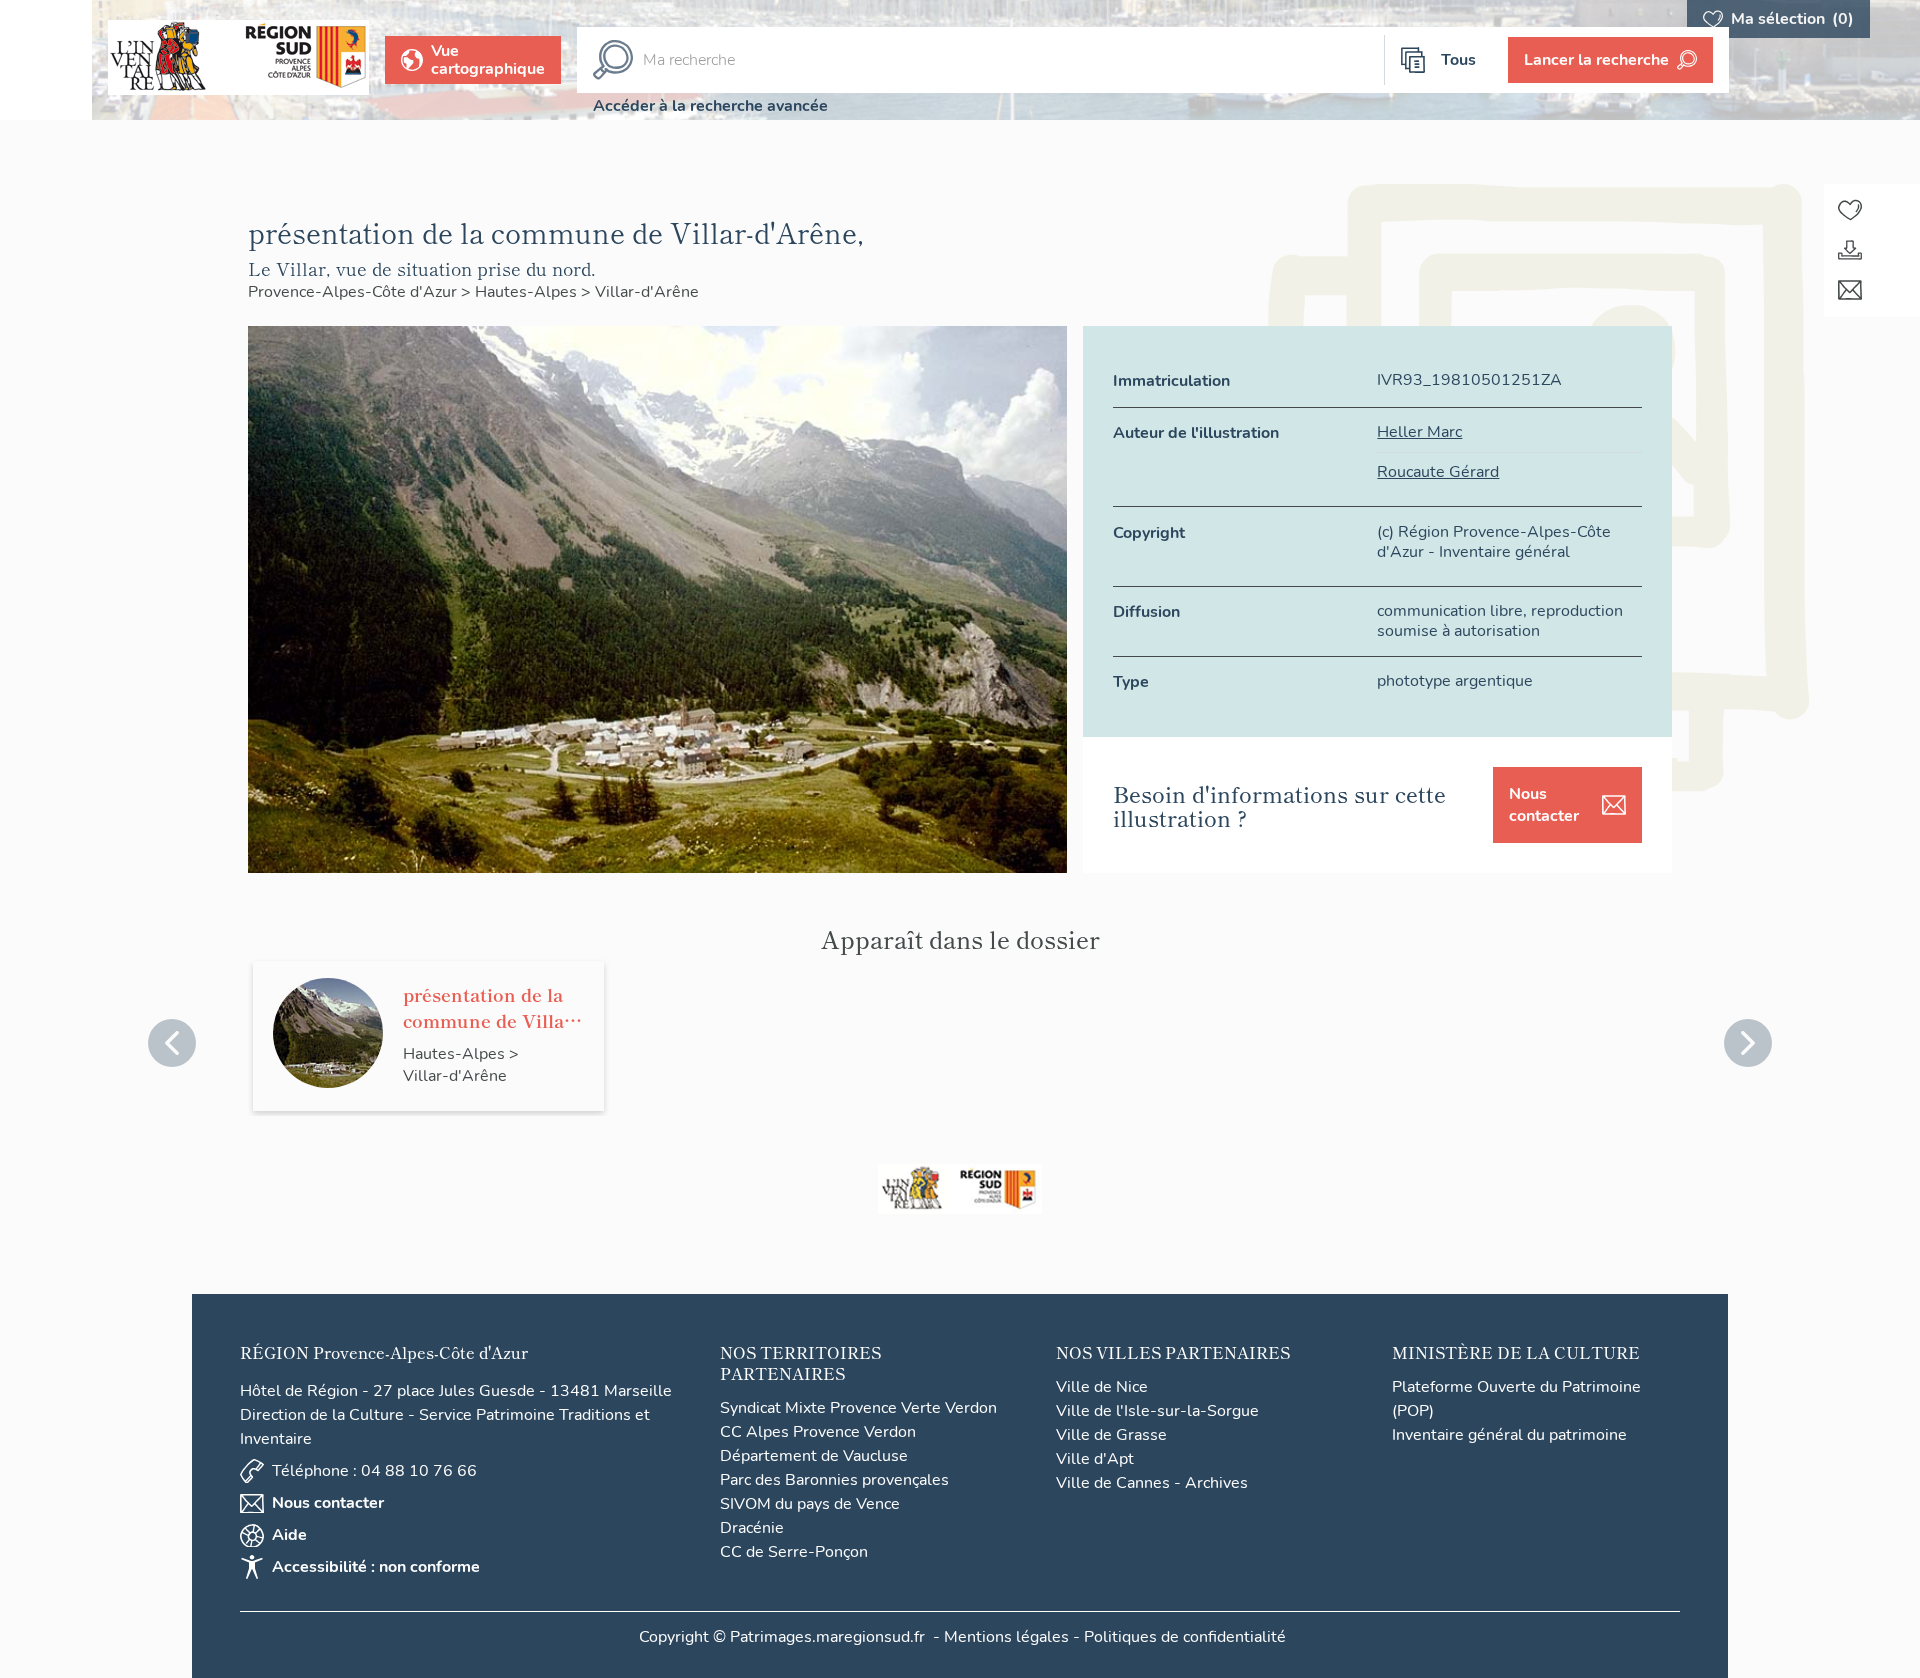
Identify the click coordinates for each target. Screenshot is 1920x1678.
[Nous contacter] (1850, 290)
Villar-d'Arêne (647, 292)
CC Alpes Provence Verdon (818, 1432)
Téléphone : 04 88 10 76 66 (374, 1471)
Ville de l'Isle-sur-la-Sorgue (1157, 1411)
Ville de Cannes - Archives (1152, 1483)
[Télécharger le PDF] (1850, 250)
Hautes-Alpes (528, 292)
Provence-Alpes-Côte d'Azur (354, 292)
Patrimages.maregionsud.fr (827, 1637)
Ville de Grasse (1111, 1435)
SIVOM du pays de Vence (810, 1504)
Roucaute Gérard (1438, 472)
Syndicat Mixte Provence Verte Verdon (858, 1408)
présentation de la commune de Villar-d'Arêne (490, 1007)
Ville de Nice (1102, 1387)
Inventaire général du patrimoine (1509, 1435)
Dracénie (752, 1528)
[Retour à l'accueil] (46, 60)
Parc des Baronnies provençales (834, 1480)
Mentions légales (1006, 1637)
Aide (289, 1535)
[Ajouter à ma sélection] (1850, 210)
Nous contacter (1544, 805)
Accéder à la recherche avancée (710, 106)
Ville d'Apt (1095, 1459)
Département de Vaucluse (814, 1456)
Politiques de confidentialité (1185, 1637)
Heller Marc (1419, 432)
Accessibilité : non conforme (376, 1567)
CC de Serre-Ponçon (794, 1552)
